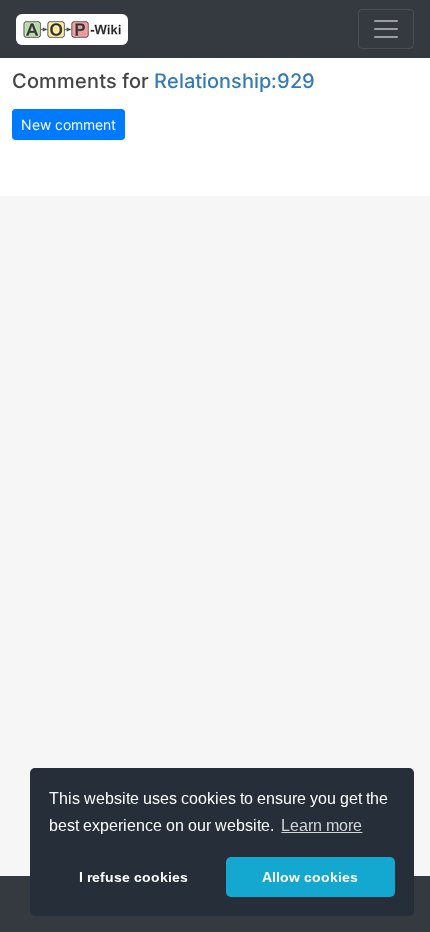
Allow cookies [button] (310, 877)
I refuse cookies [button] (133, 877)
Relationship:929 (234, 81)
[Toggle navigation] (386, 29)
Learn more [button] (321, 825)
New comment (68, 124)
